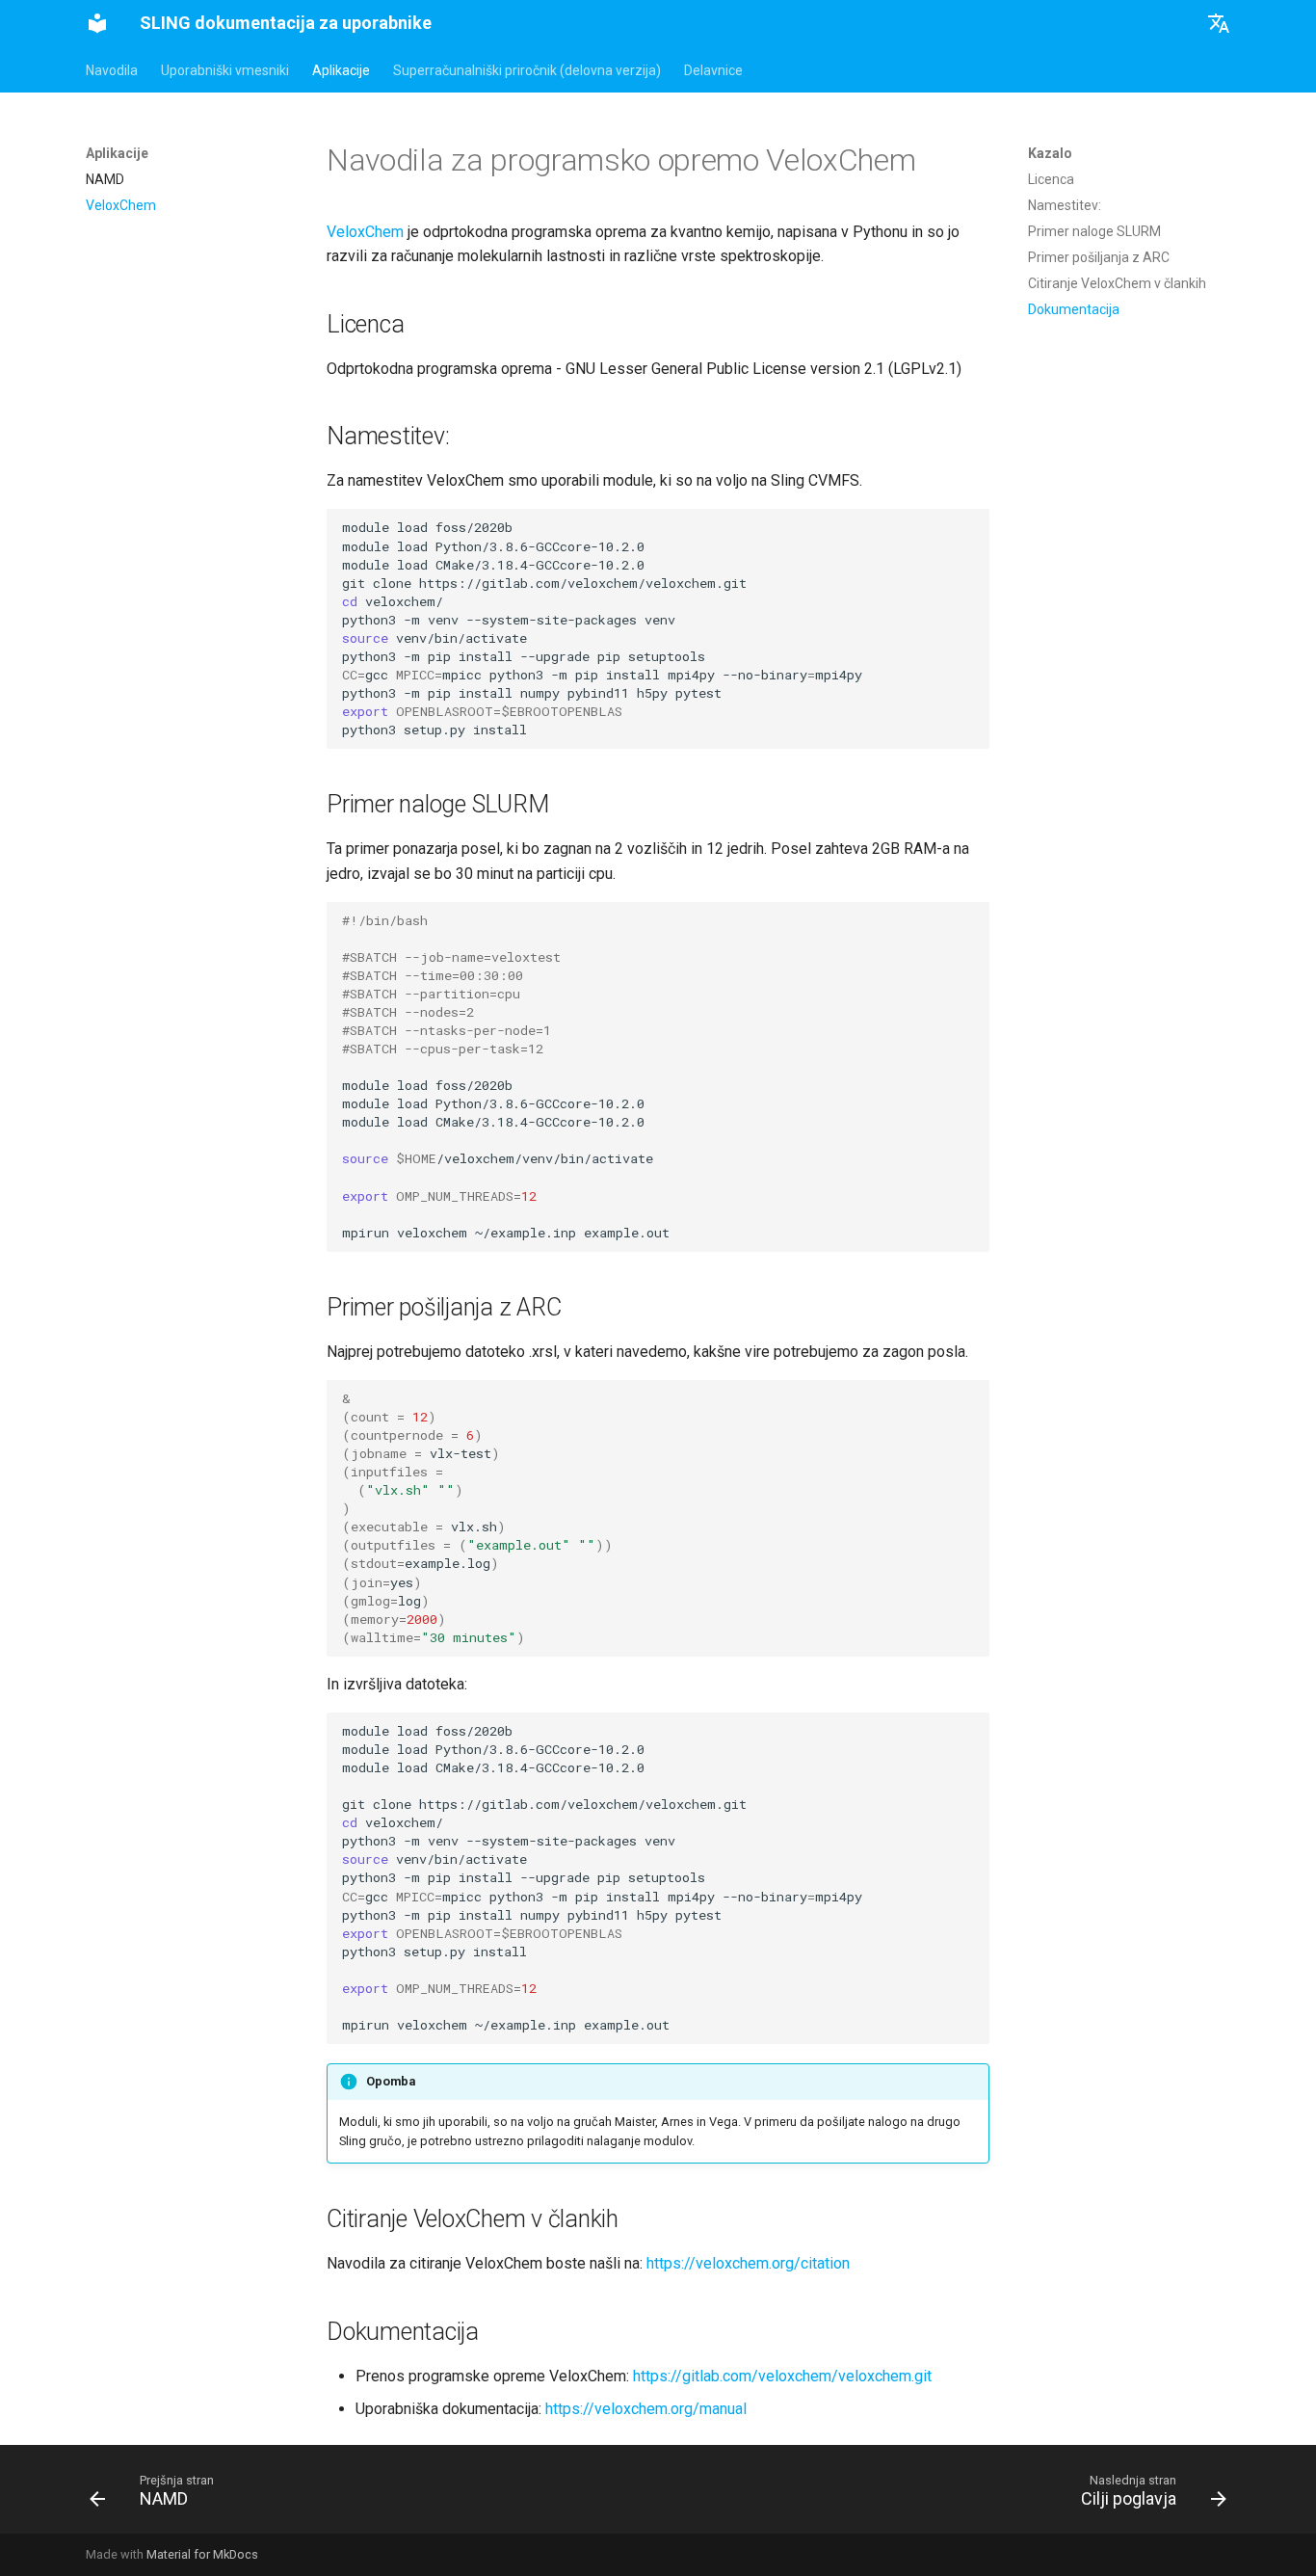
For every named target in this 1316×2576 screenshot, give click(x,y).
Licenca (1051, 179)
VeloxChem (365, 232)
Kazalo (1050, 153)
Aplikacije (341, 70)
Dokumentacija (1074, 309)
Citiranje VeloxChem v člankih (1117, 283)
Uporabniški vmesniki (225, 70)
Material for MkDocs (202, 2554)
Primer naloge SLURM (1094, 231)
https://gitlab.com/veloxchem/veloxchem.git (782, 2376)
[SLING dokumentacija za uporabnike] (97, 23)
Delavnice (713, 70)
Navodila (112, 70)
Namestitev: (1065, 205)
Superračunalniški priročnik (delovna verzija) (527, 70)
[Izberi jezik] (1219, 23)
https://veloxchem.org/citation (748, 2263)
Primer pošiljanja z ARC (1099, 257)
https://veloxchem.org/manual (646, 2409)
